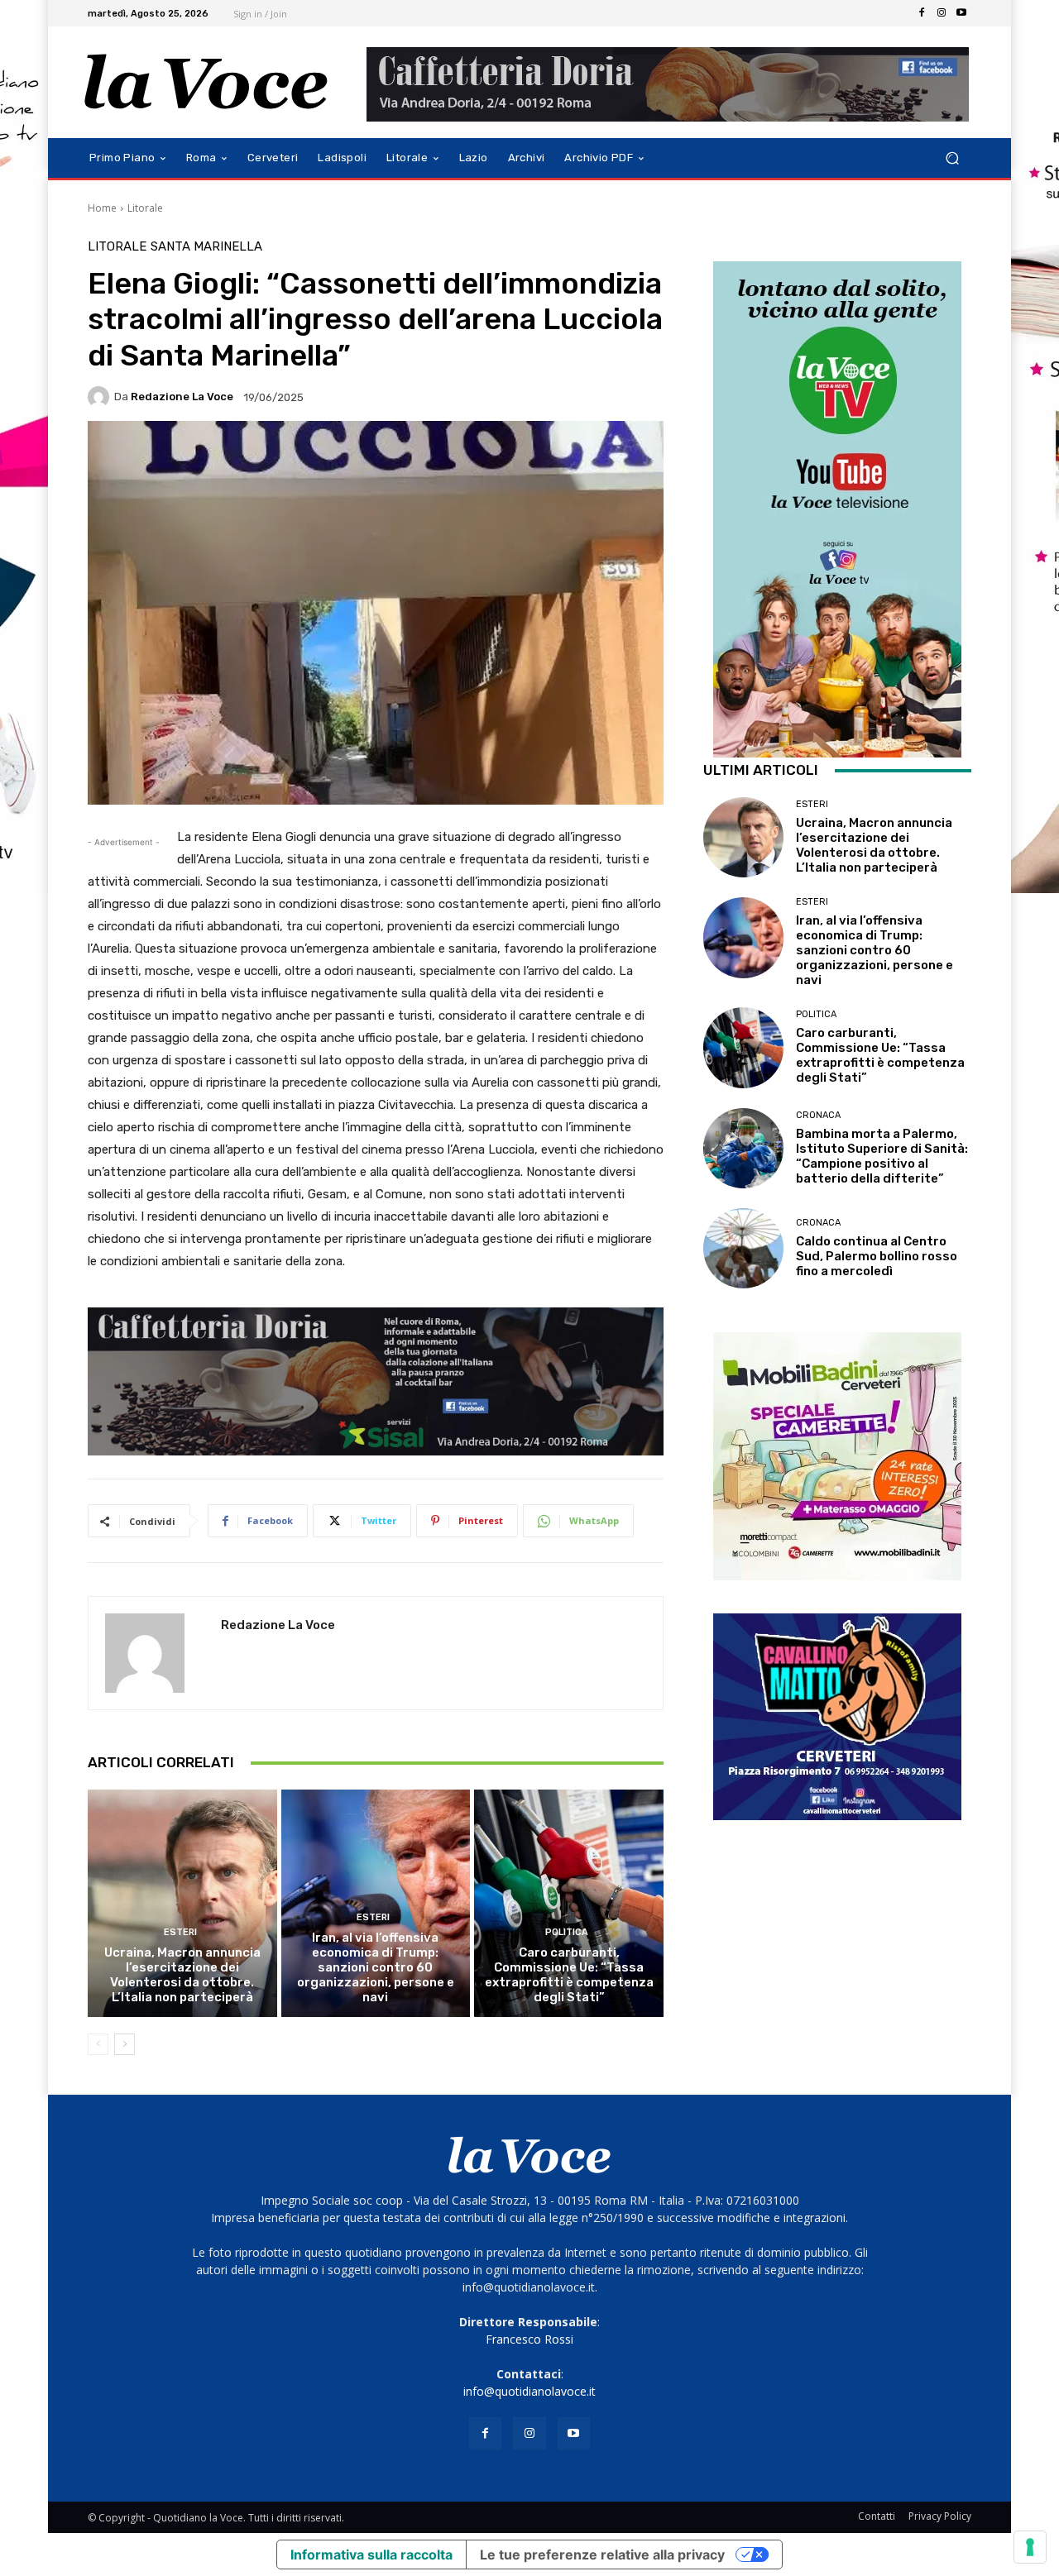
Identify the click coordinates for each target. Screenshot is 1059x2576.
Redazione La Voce (182, 397)
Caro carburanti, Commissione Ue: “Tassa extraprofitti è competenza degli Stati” (569, 1975)
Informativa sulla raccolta (371, 2554)
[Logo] (206, 82)
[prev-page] (98, 2044)
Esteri (180, 1932)
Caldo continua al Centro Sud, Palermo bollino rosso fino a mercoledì (877, 1256)
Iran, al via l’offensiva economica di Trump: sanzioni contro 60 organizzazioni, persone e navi (376, 1967)
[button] (952, 158)
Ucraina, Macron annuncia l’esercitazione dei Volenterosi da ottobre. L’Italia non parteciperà (182, 1975)
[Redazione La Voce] (101, 397)
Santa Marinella (206, 247)
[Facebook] (922, 13)
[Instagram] (942, 13)
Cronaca (818, 1115)
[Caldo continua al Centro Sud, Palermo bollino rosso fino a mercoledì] (743, 1248)
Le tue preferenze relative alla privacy (602, 2554)
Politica (567, 1932)
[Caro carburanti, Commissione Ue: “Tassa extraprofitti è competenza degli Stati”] (569, 1903)
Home (102, 208)
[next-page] (125, 2044)
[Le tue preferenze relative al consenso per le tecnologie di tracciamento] (1030, 2547)
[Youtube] (961, 13)
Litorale (145, 208)
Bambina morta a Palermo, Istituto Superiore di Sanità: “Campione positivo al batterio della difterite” (882, 1156)
